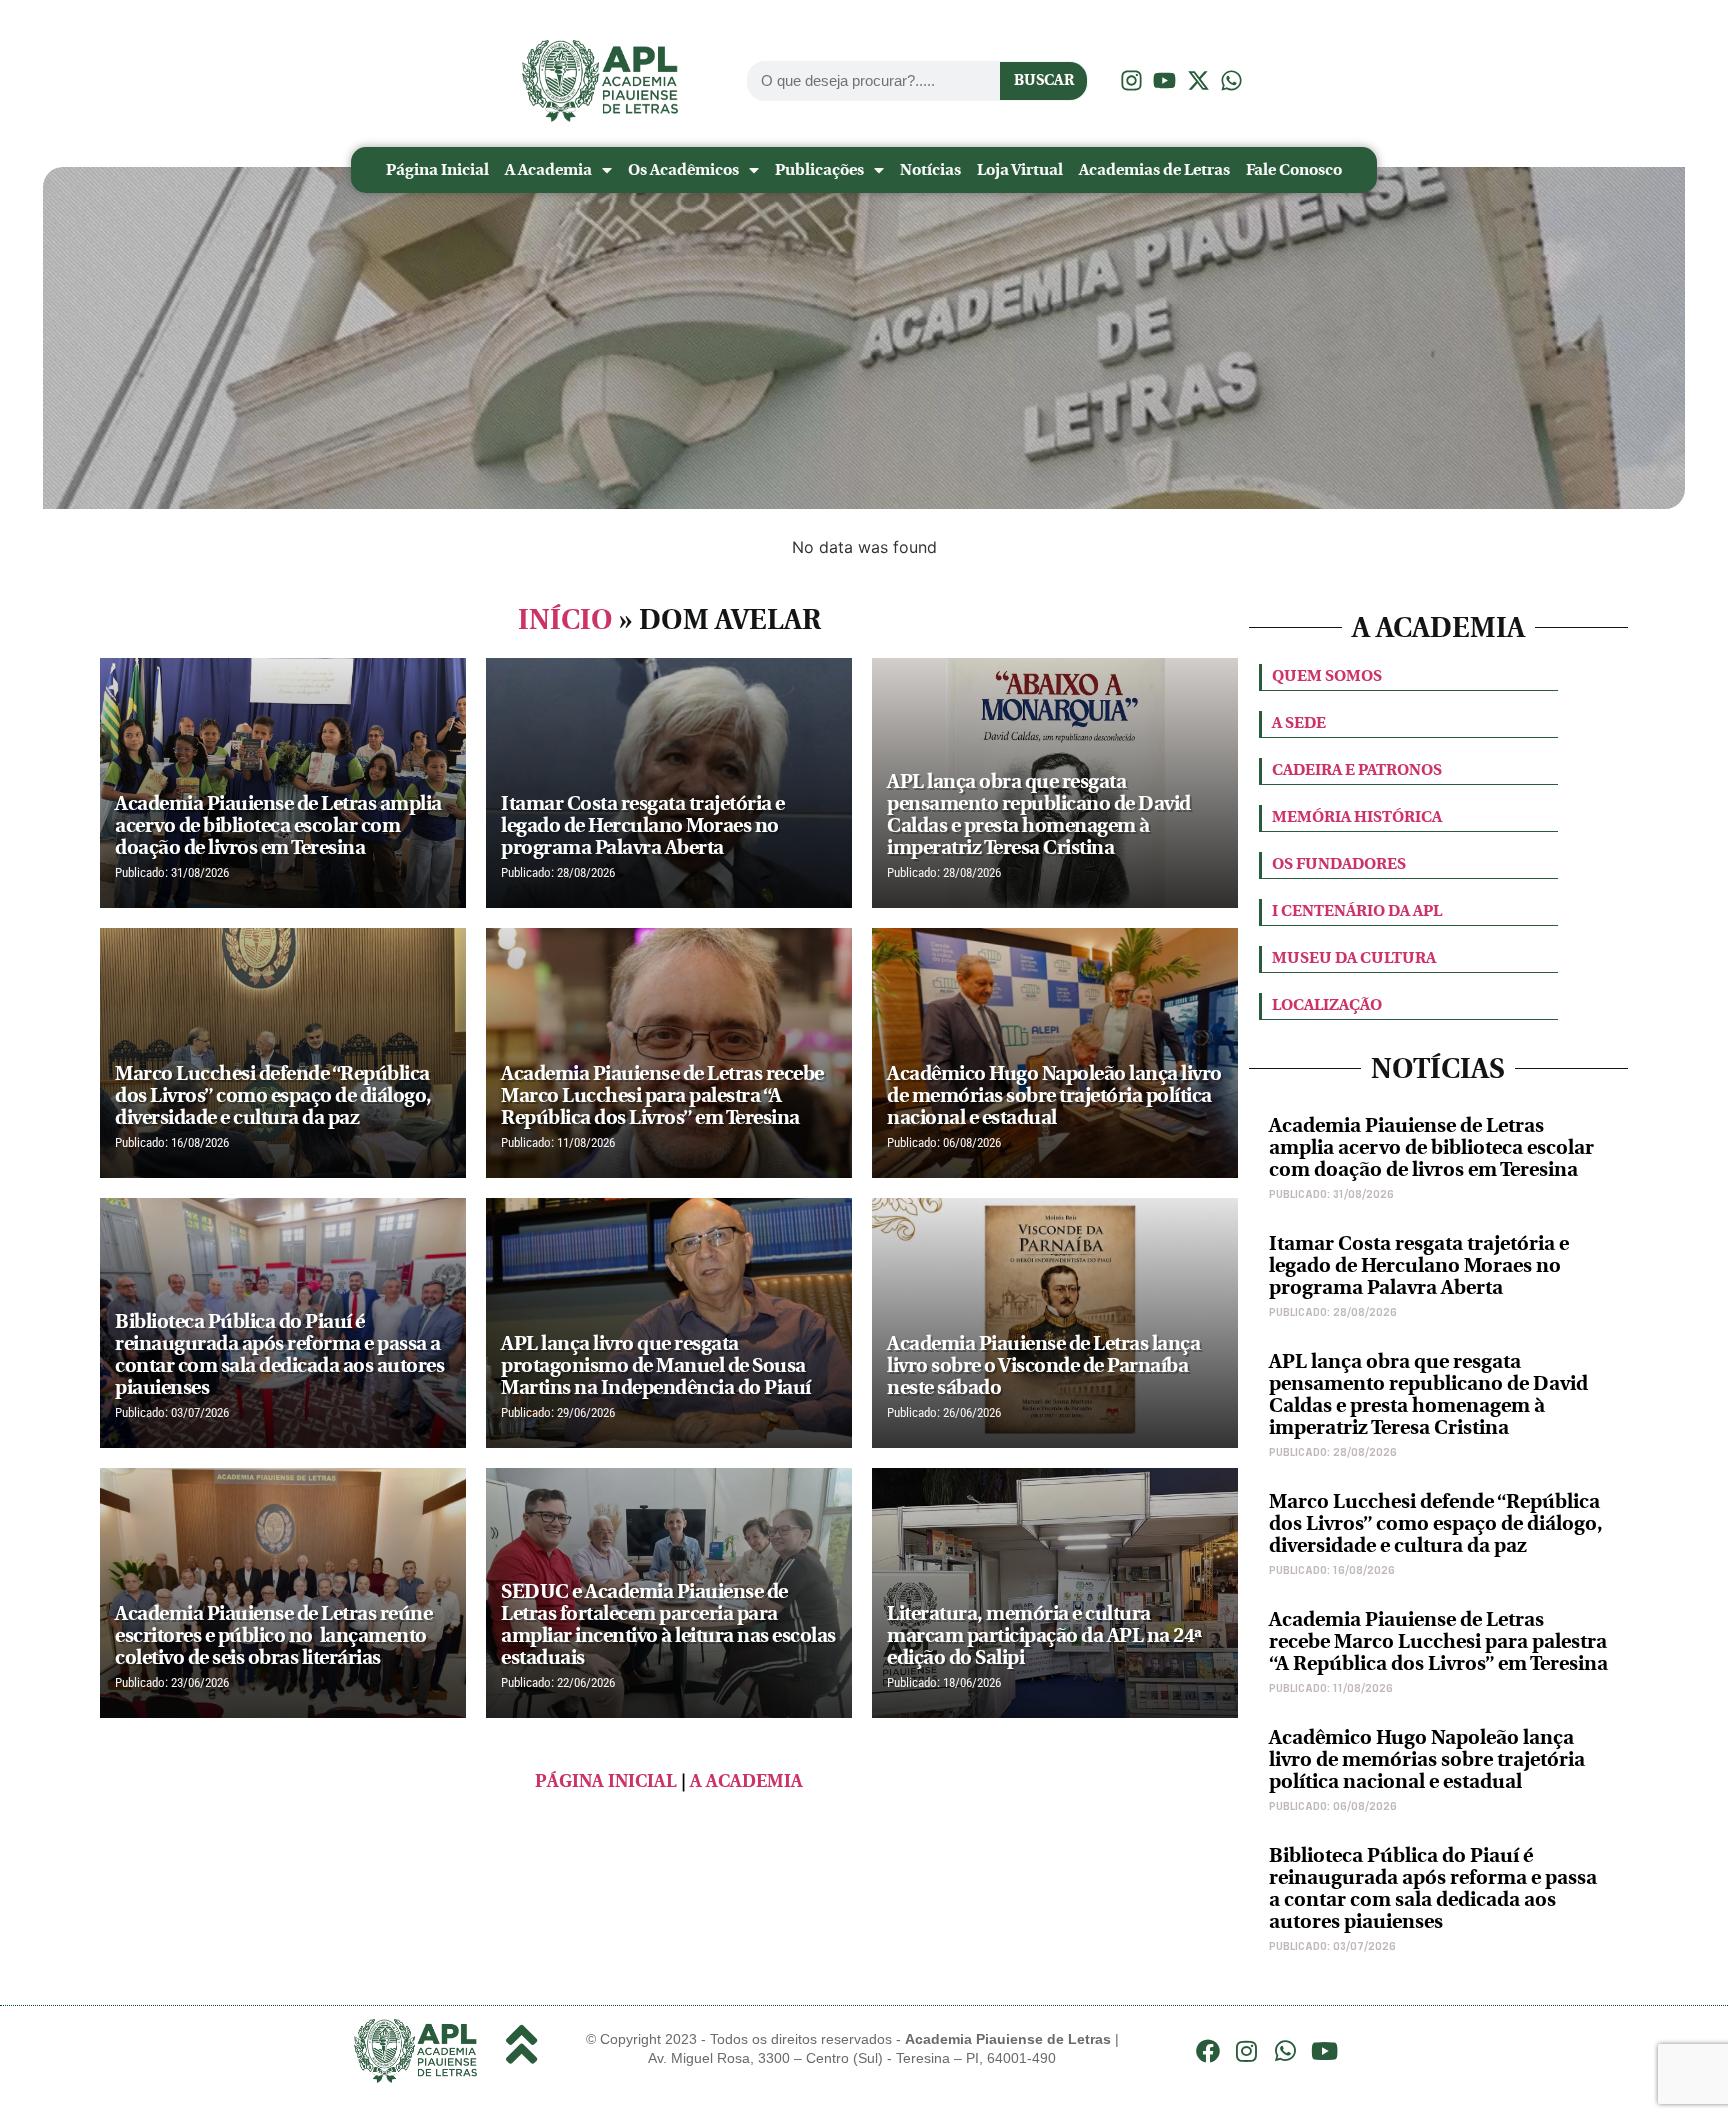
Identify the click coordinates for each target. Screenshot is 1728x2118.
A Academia (548, 169)
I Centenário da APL (1357, 910)
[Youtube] (1324, 2051)
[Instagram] (1247, 2051)
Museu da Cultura (1354, 957)
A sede (1299, 722)
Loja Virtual (1020, 169)
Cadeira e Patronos (1357, 769)
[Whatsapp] (1286, 2051)
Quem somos (1327, 675)
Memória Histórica (1357, 816)
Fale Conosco (1294, 169)
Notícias (930, 169)
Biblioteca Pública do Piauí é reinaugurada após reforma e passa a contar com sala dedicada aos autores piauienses (1433, 1888)
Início (565, 620)
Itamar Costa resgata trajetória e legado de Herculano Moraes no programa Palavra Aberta (1419, 1265)
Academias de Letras (1154, 169)
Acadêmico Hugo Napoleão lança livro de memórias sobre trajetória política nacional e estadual (1427, 1759)
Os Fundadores (1339, 863)
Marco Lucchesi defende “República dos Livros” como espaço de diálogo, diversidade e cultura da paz (1436, 1523)
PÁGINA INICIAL (606, 1781)
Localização (1327, 1004)
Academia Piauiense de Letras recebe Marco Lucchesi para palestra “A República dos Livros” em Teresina (1438, 1641)
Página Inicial (437, 169)
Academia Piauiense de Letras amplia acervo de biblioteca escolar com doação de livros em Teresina (1431, 1147)
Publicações (819, 169)
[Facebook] (1208, 2051)
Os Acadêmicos (683, 169)
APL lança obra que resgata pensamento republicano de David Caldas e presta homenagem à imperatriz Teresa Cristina (1428, 1394)
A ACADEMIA (746, 1781)
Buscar (1044, 80)
